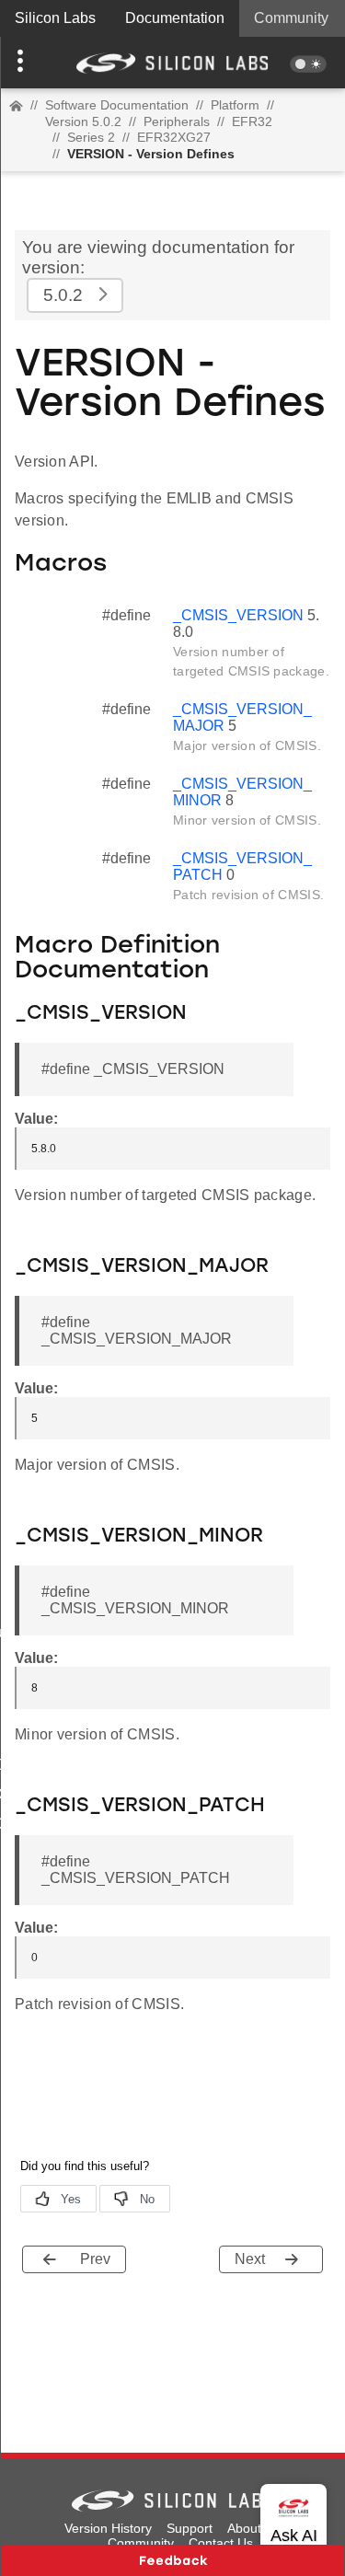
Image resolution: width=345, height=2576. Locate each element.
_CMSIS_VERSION (238, 615)
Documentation (175, 18)
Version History (108, 2528)
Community (291, 18)
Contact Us (221, 2543)
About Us (254, 2528)
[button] (26, 63)
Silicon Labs (55, 18)
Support (190, 2528)
